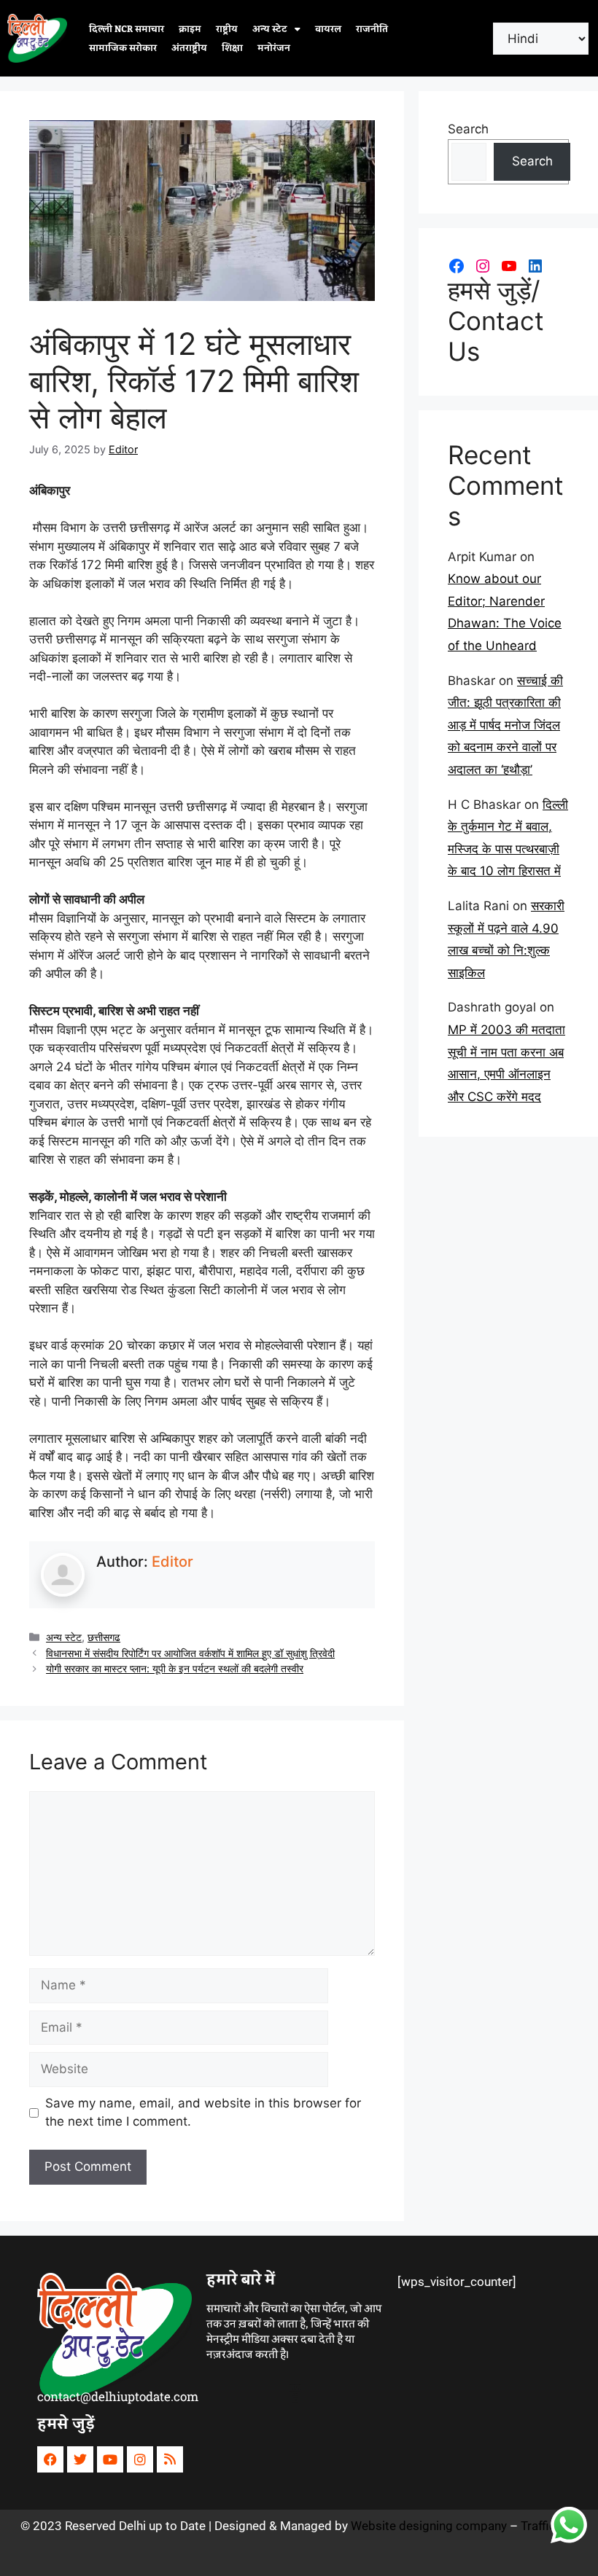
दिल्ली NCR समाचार (127, 29)
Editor (172, 1562)
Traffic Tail (549, 2526)
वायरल (328, 29)
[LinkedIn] (535, 266)
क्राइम (190, 29)
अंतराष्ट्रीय (189, 48)
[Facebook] (457, 266)
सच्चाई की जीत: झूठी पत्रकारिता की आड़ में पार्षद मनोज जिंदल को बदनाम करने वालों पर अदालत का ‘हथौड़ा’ (505, 725)
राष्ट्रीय (227, 29)
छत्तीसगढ (104, 1637)
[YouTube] (509, 266)
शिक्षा (232, 48)
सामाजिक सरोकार (123, 48)
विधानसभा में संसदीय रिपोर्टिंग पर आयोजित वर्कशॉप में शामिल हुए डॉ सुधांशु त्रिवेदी (190, 1653)
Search (468, 129)
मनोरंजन (274, 48)
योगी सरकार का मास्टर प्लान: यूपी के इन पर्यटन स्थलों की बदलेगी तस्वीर (175, 1668)
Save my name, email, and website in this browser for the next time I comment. (203, 2113)
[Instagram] (483, 266)
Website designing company (429, 2526)
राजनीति (372, 29)
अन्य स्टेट (270, 29)
